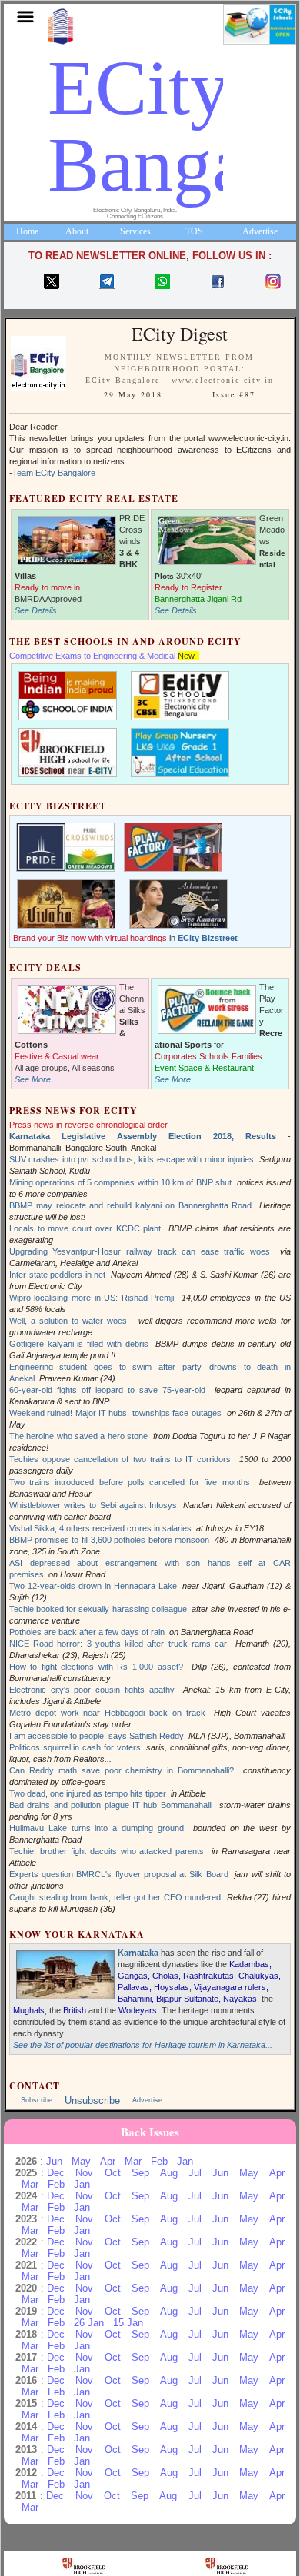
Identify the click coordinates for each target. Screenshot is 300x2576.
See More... (176, 1079)
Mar (133, 2161)
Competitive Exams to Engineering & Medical (92, 656)
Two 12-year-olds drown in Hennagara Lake (93, 1586)
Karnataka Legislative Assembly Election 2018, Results (143, 1136)
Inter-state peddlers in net (57, 1275)
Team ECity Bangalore (54, 473)
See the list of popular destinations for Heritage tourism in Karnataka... (143, 2045)
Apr (108, 2161)
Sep (140, 2173)
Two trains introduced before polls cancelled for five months (130, 1482)
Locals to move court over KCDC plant (85, 1228)
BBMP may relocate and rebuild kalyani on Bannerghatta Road (131, 1205)
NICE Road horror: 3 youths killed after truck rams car (118, 1644)
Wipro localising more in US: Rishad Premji (92, 1298)
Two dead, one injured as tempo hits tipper (88, 1793)
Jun (54, 2161)
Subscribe (37, 2100)
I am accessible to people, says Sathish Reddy (97, 1736)
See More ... (37, 1079)
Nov (84, 2173)
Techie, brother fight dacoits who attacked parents (107, 1851)
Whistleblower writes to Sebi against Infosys (93, 1505)
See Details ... (40, 610)
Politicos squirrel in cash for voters (75, 1747)
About (77, 231)
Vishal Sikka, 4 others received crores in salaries (100, 1528)
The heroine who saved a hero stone (78, 1436)
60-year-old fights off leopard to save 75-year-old (107, 1390)
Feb (159, 2161)
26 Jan (89, 2323)
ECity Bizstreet (208, 938)
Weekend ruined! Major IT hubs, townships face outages (115, 1413)
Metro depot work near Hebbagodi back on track (107, 1713)
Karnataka (138, 1953)
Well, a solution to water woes (70, 1321)
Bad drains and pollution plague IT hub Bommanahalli (111, 1805)
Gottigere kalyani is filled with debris (79, 1344)
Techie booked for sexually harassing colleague (98, 1609)
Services (135, 231)
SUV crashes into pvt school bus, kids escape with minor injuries (132, 1159)
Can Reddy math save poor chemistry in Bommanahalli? (122, 1770)
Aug (169, 2173)
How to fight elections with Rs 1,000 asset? (96, 1667)
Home (27, 231)
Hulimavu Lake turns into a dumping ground (97, 1828)
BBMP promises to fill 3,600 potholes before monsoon (109, 1540)
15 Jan (128, 2323)
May (81, 2161)
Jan (185, 2161)
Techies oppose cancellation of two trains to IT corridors (120, 1459)
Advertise (260, 231)
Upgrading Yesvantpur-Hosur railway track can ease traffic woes (140, 1251)
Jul (195, 2173)
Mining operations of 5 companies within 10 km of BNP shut (120, 1182)
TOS (194, 231)
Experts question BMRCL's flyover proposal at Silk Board (119, 1874)
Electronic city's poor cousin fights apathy (92, 1690)
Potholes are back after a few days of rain (87, 1632)
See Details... (179, 610)
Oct (113, 2173)
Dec (56, 2173)
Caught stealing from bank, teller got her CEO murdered (115, 1897)
